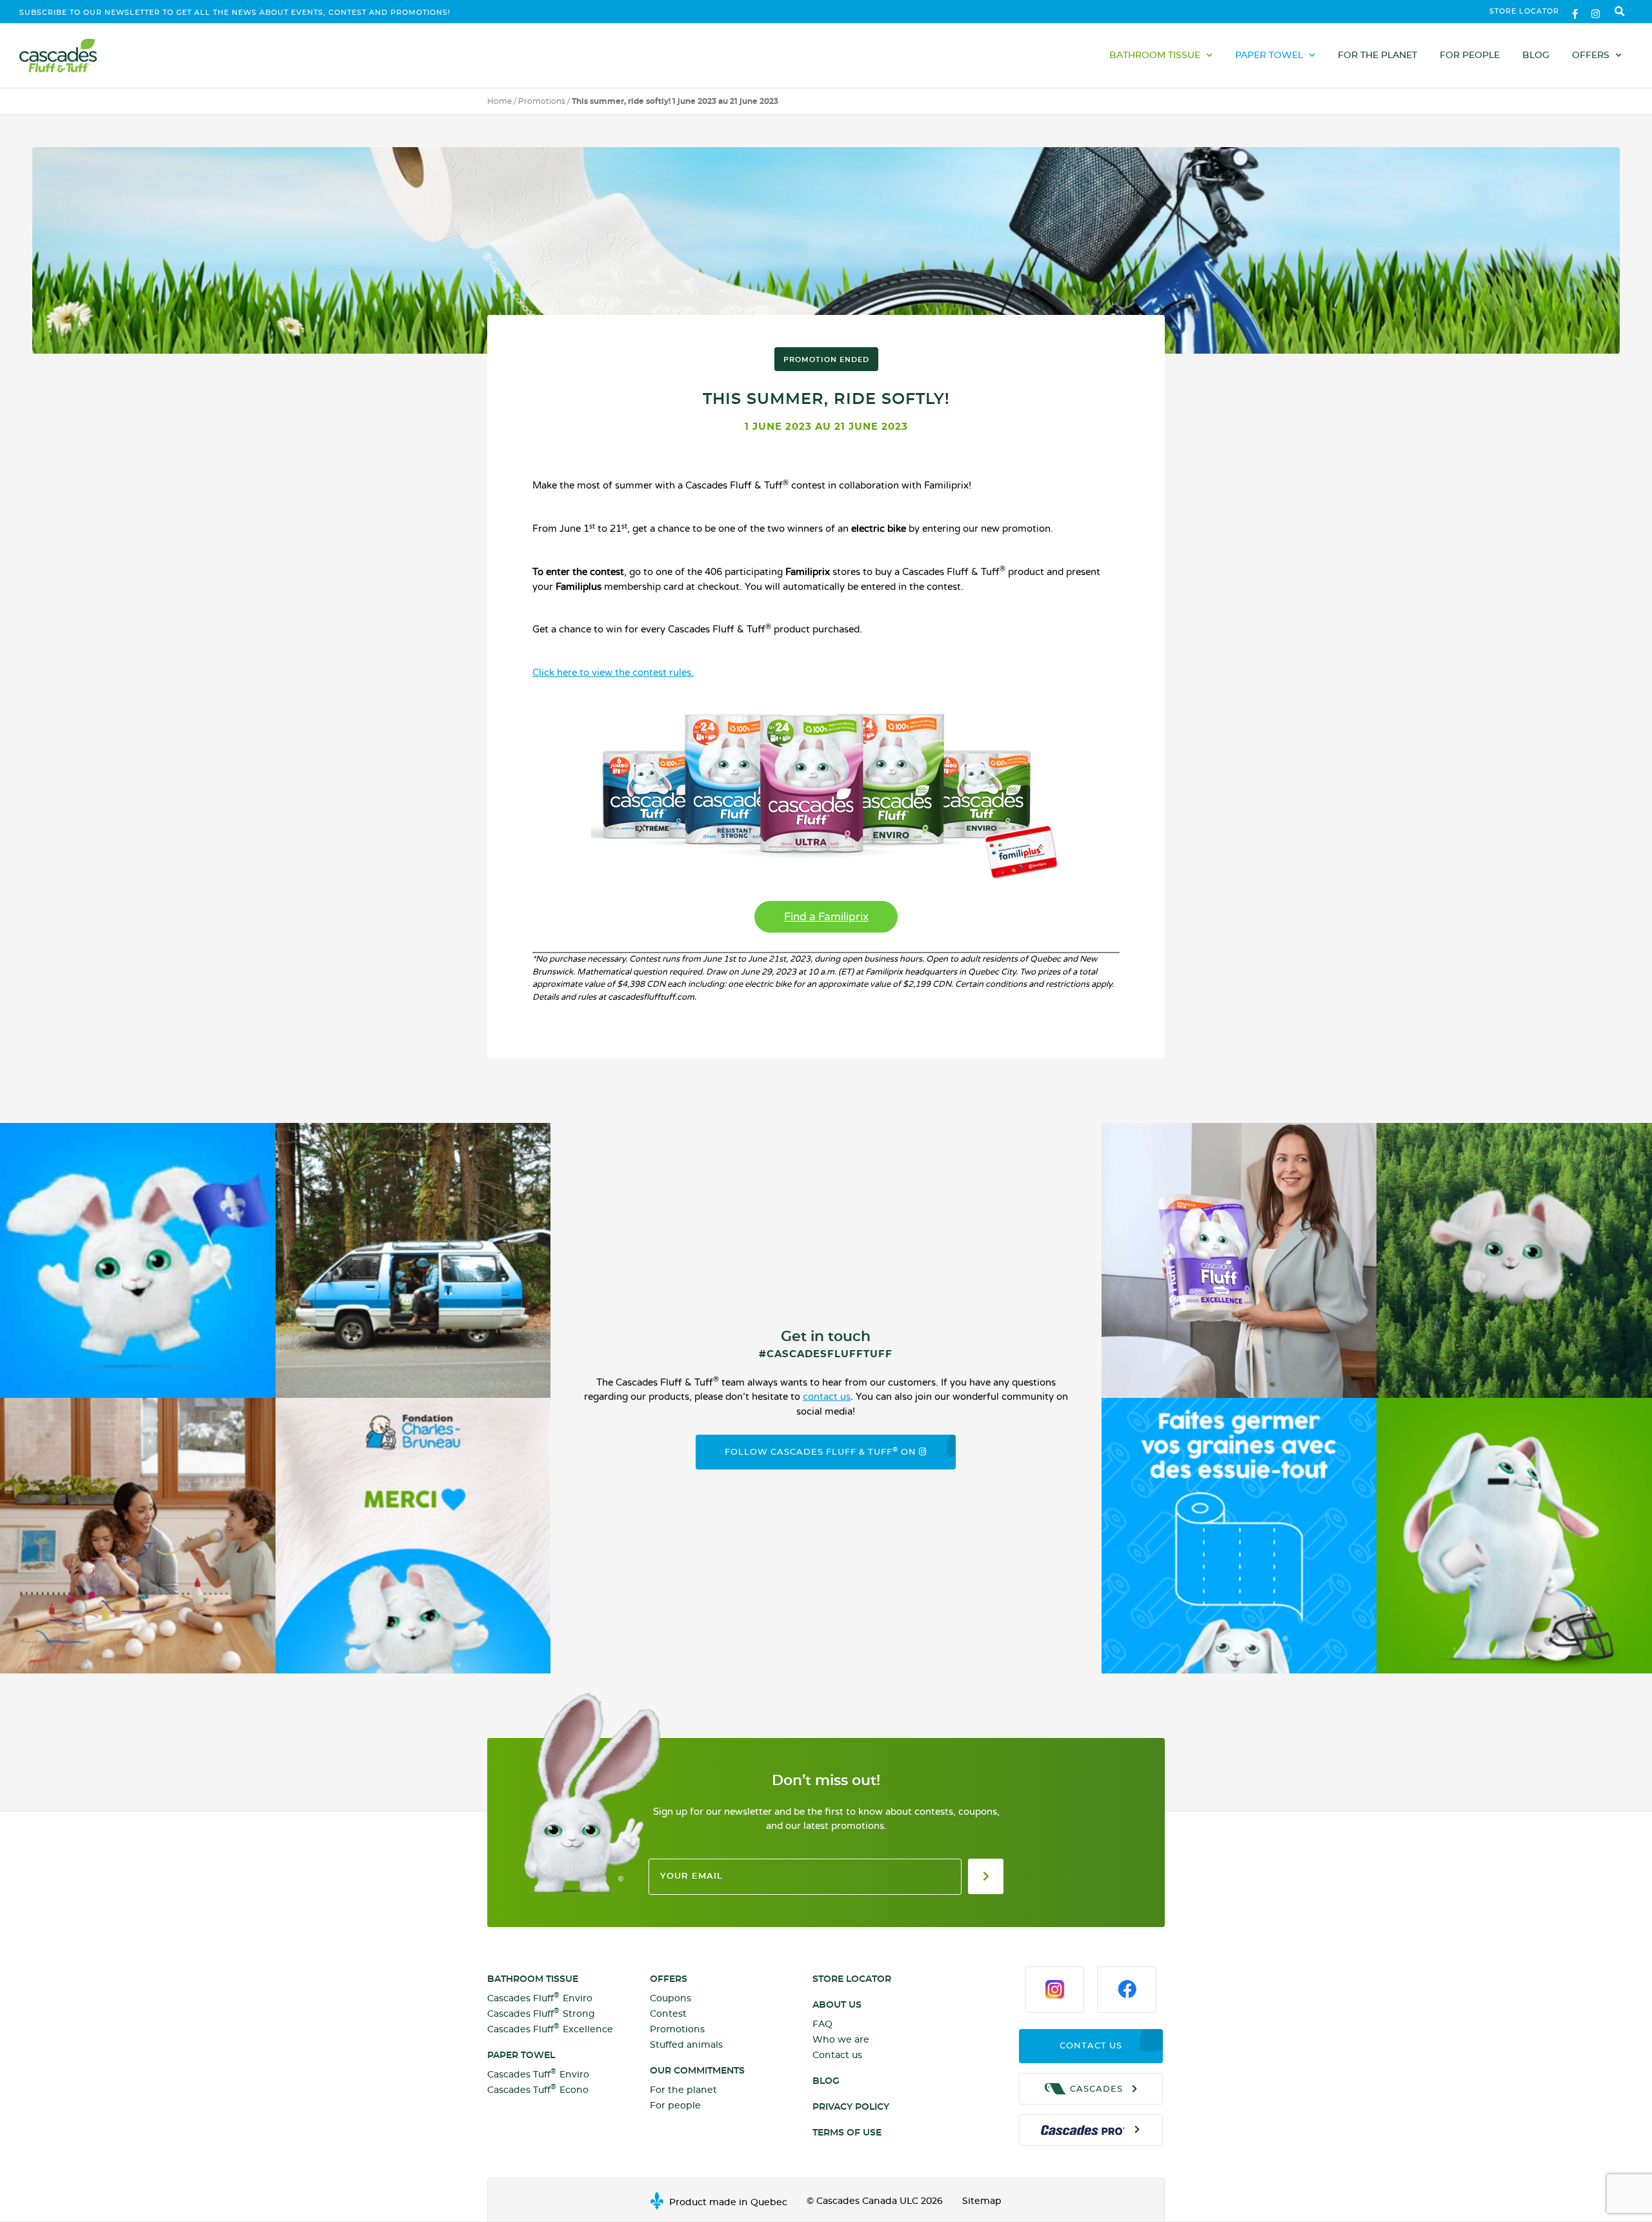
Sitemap (982, 2201)
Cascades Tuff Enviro (538, 2074)
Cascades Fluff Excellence (550, 2029)
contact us (827, 1397)
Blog (1536, 56)
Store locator (1524, 11)
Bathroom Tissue (1155, 56)
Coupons (670, 1999)
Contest (668, 2014)
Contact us (837, 2055)
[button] (1620, 12)
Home (499, 101)
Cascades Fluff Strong (541, 2013)
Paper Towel (1269, 56)
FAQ (822, 2025)
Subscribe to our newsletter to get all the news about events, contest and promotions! (235, 13)
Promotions (542, 101)
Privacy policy (851, 2107)
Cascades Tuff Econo (538, 2089)
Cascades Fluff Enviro (540, 1998)
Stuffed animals (686, 2045)
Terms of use (847, 2133)
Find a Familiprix (826, 917)
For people (1470, 56)
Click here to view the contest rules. (613, 672)
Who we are (841, 2040)
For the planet (1377, 56)
